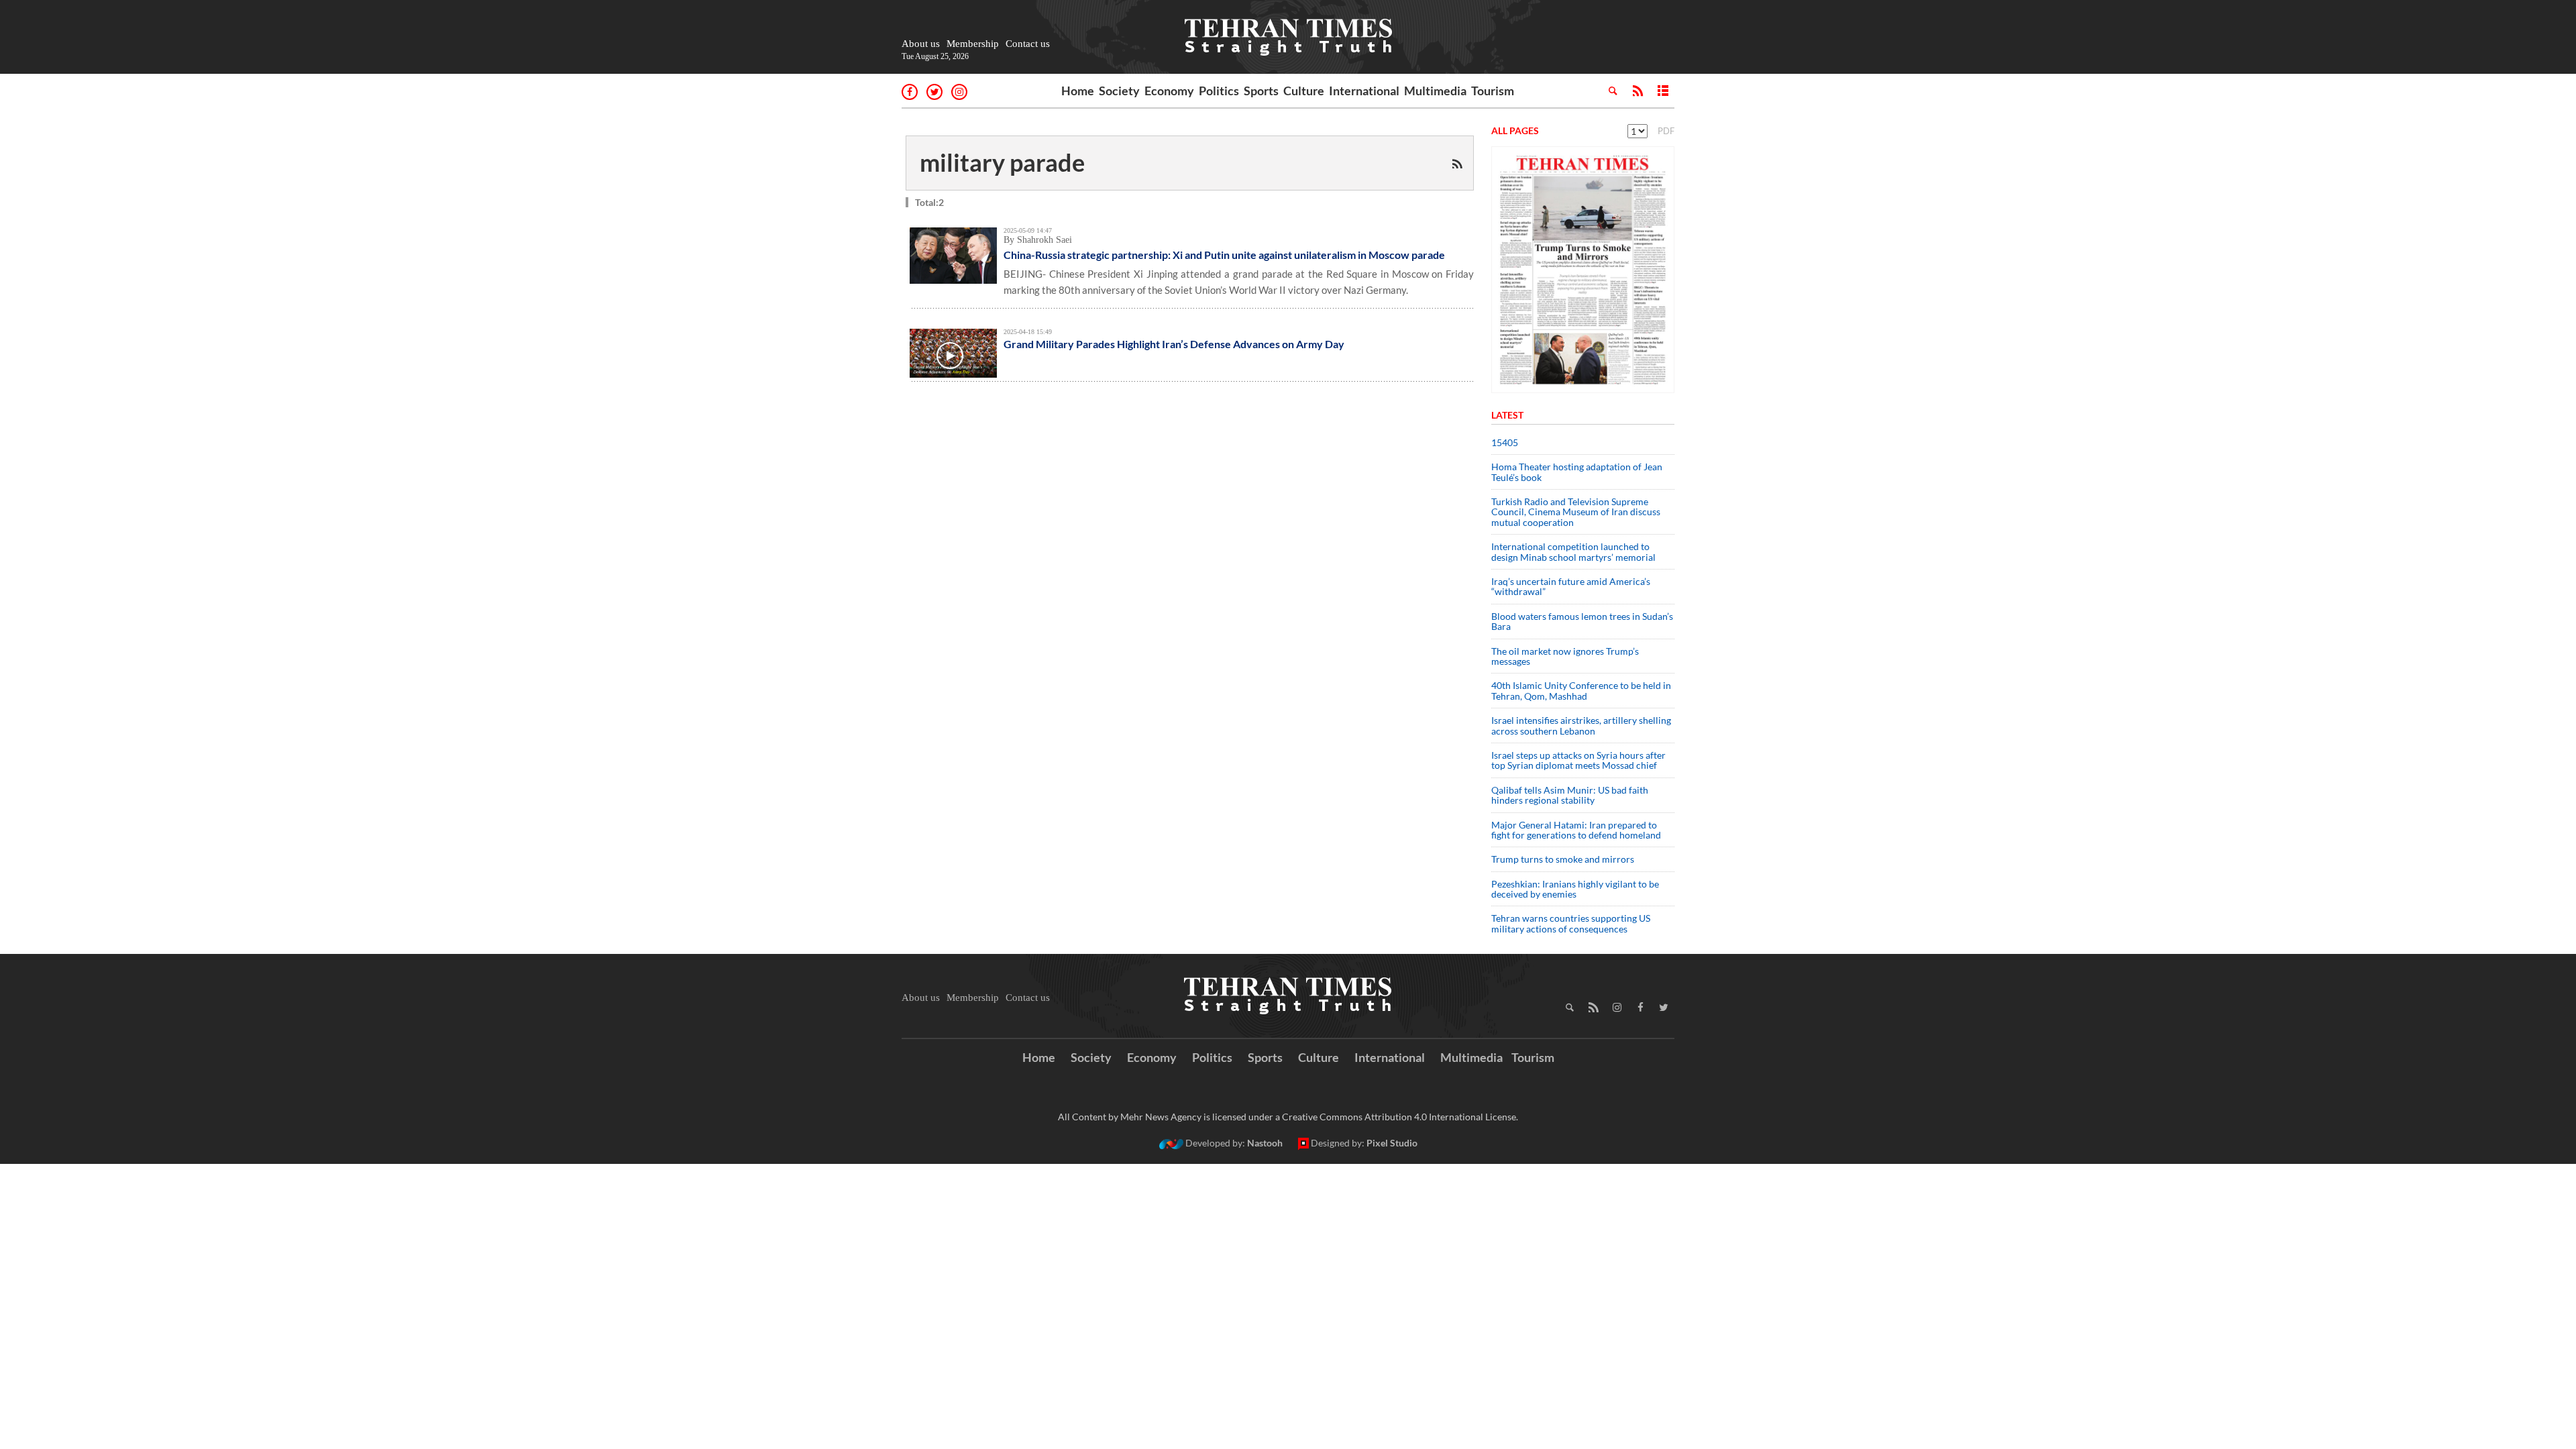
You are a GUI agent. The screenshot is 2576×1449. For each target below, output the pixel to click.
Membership (973, 44)
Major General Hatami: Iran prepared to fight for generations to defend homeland (1577, 830)
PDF (1666, 131)
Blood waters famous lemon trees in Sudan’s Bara (1582, 621)
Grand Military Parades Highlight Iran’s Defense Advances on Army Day (1174, 344)
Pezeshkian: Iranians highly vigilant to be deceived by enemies (1575, 889)
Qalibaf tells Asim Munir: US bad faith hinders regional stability (1570, 795)
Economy (1169, 91)
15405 (1505, 442)
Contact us (1028, 44)
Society (1119, 91)
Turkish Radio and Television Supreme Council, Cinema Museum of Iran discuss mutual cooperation (1576, 512)
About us (921, 44)
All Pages (1515, 130)
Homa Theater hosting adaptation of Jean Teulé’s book (1577, 472)
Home (1078, 91)
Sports (1261, 91)
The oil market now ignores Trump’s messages (1565, 656)
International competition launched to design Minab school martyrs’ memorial (1573, 551)
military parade (1002, 162)
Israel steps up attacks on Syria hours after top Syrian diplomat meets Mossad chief (1578, 760)
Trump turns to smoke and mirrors (1563, 859)
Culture (1304, 91)
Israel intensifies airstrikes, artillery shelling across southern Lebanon (1581, 725)
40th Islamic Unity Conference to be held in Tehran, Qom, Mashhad (1581, 690)
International (1364, 91)
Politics (1219, 91)
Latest (1507, 415)
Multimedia (1435, 91)
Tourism (1493, 91)
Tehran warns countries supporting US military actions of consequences (1571, 923)
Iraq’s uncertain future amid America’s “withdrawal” (1571, 586)
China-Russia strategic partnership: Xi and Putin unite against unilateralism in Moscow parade (1224, 255)
